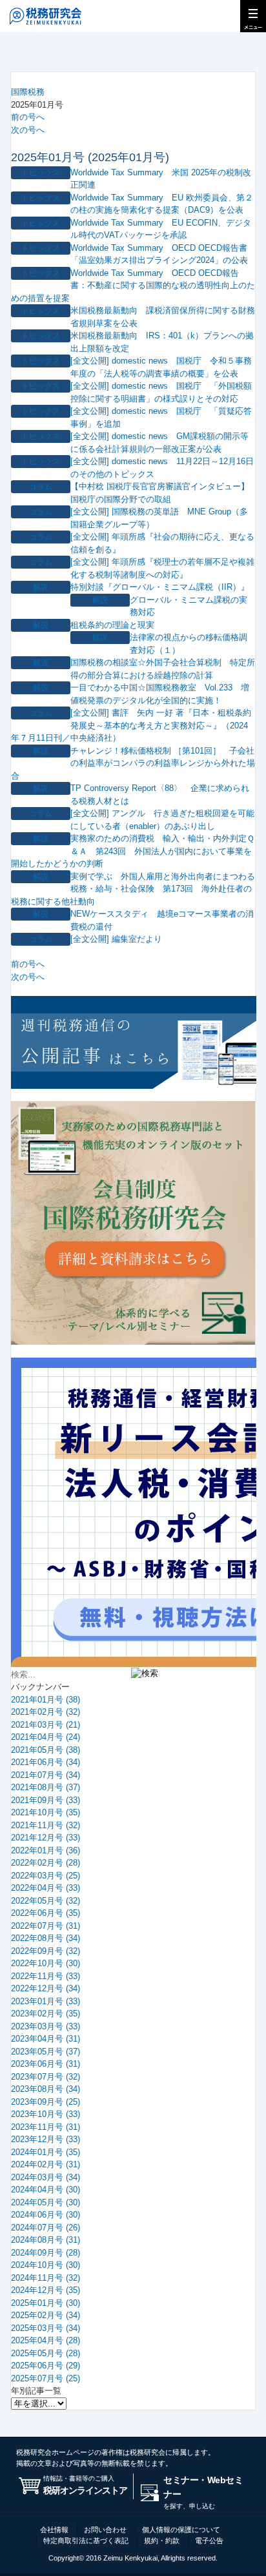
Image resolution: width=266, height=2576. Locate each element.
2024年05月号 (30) (46, 2202)
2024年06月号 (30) (46, 2215)
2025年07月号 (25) (46, 2378)
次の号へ (28, 130)
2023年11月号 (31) (46, 2127)
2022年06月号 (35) (46, 1913)
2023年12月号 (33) (46, 2139)
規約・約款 (162, 2541)
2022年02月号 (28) (46, 1863)
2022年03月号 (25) (46, 1876)
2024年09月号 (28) (46, 2253)
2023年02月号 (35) (46, 2014)
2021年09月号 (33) (46, 1800)
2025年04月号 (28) (46, 2340)
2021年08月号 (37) (46, 1787)
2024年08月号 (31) (46, 2240)
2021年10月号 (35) (46, 1812)
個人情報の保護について (181, 2530)
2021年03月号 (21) (46, 1725)
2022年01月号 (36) (46, 1850)
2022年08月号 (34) (46, 1938)
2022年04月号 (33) (46, 1888)
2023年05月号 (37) (46, 2052)
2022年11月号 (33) (46, 1976)
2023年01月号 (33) (46, 2001)
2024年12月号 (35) (46, 2290)
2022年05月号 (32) (46, 1901)
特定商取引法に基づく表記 (86, 2541)
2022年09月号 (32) (46, 1951)
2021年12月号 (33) (46, 1838)
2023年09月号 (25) (46, 2102)
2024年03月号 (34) (46, 2177)
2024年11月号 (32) (46, 2278)
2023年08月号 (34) (46, 2089)
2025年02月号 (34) (46, 2315)
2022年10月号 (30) (46, 1963)
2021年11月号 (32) (46, 1825)
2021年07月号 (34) (46, 1775)
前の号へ (28, 117)
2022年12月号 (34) (46, 1988)
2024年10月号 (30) (46, 2265)
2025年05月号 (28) (46, 2353)
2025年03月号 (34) (46, 2328)
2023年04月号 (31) (46, 2039)
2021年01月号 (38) (46, 1700)
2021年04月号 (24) (46, 1737)
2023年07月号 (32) (46, 2077)
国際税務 (28, 92)
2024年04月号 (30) (46, 2190)
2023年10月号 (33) (46, 2114)
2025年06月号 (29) (46, 2366)
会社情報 (54, 2530)
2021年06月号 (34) (46, 1762)
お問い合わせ (105, 2530)
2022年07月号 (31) (46, 1926)
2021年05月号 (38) (46, 1750)
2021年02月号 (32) (46, 1712)
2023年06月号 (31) (46, 2064)
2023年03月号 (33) (46, 2026)
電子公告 (209, 2541)
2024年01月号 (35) (46, 2152)
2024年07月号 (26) (46, 2228)
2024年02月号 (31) (46, 2164)
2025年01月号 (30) (46, 2303)
